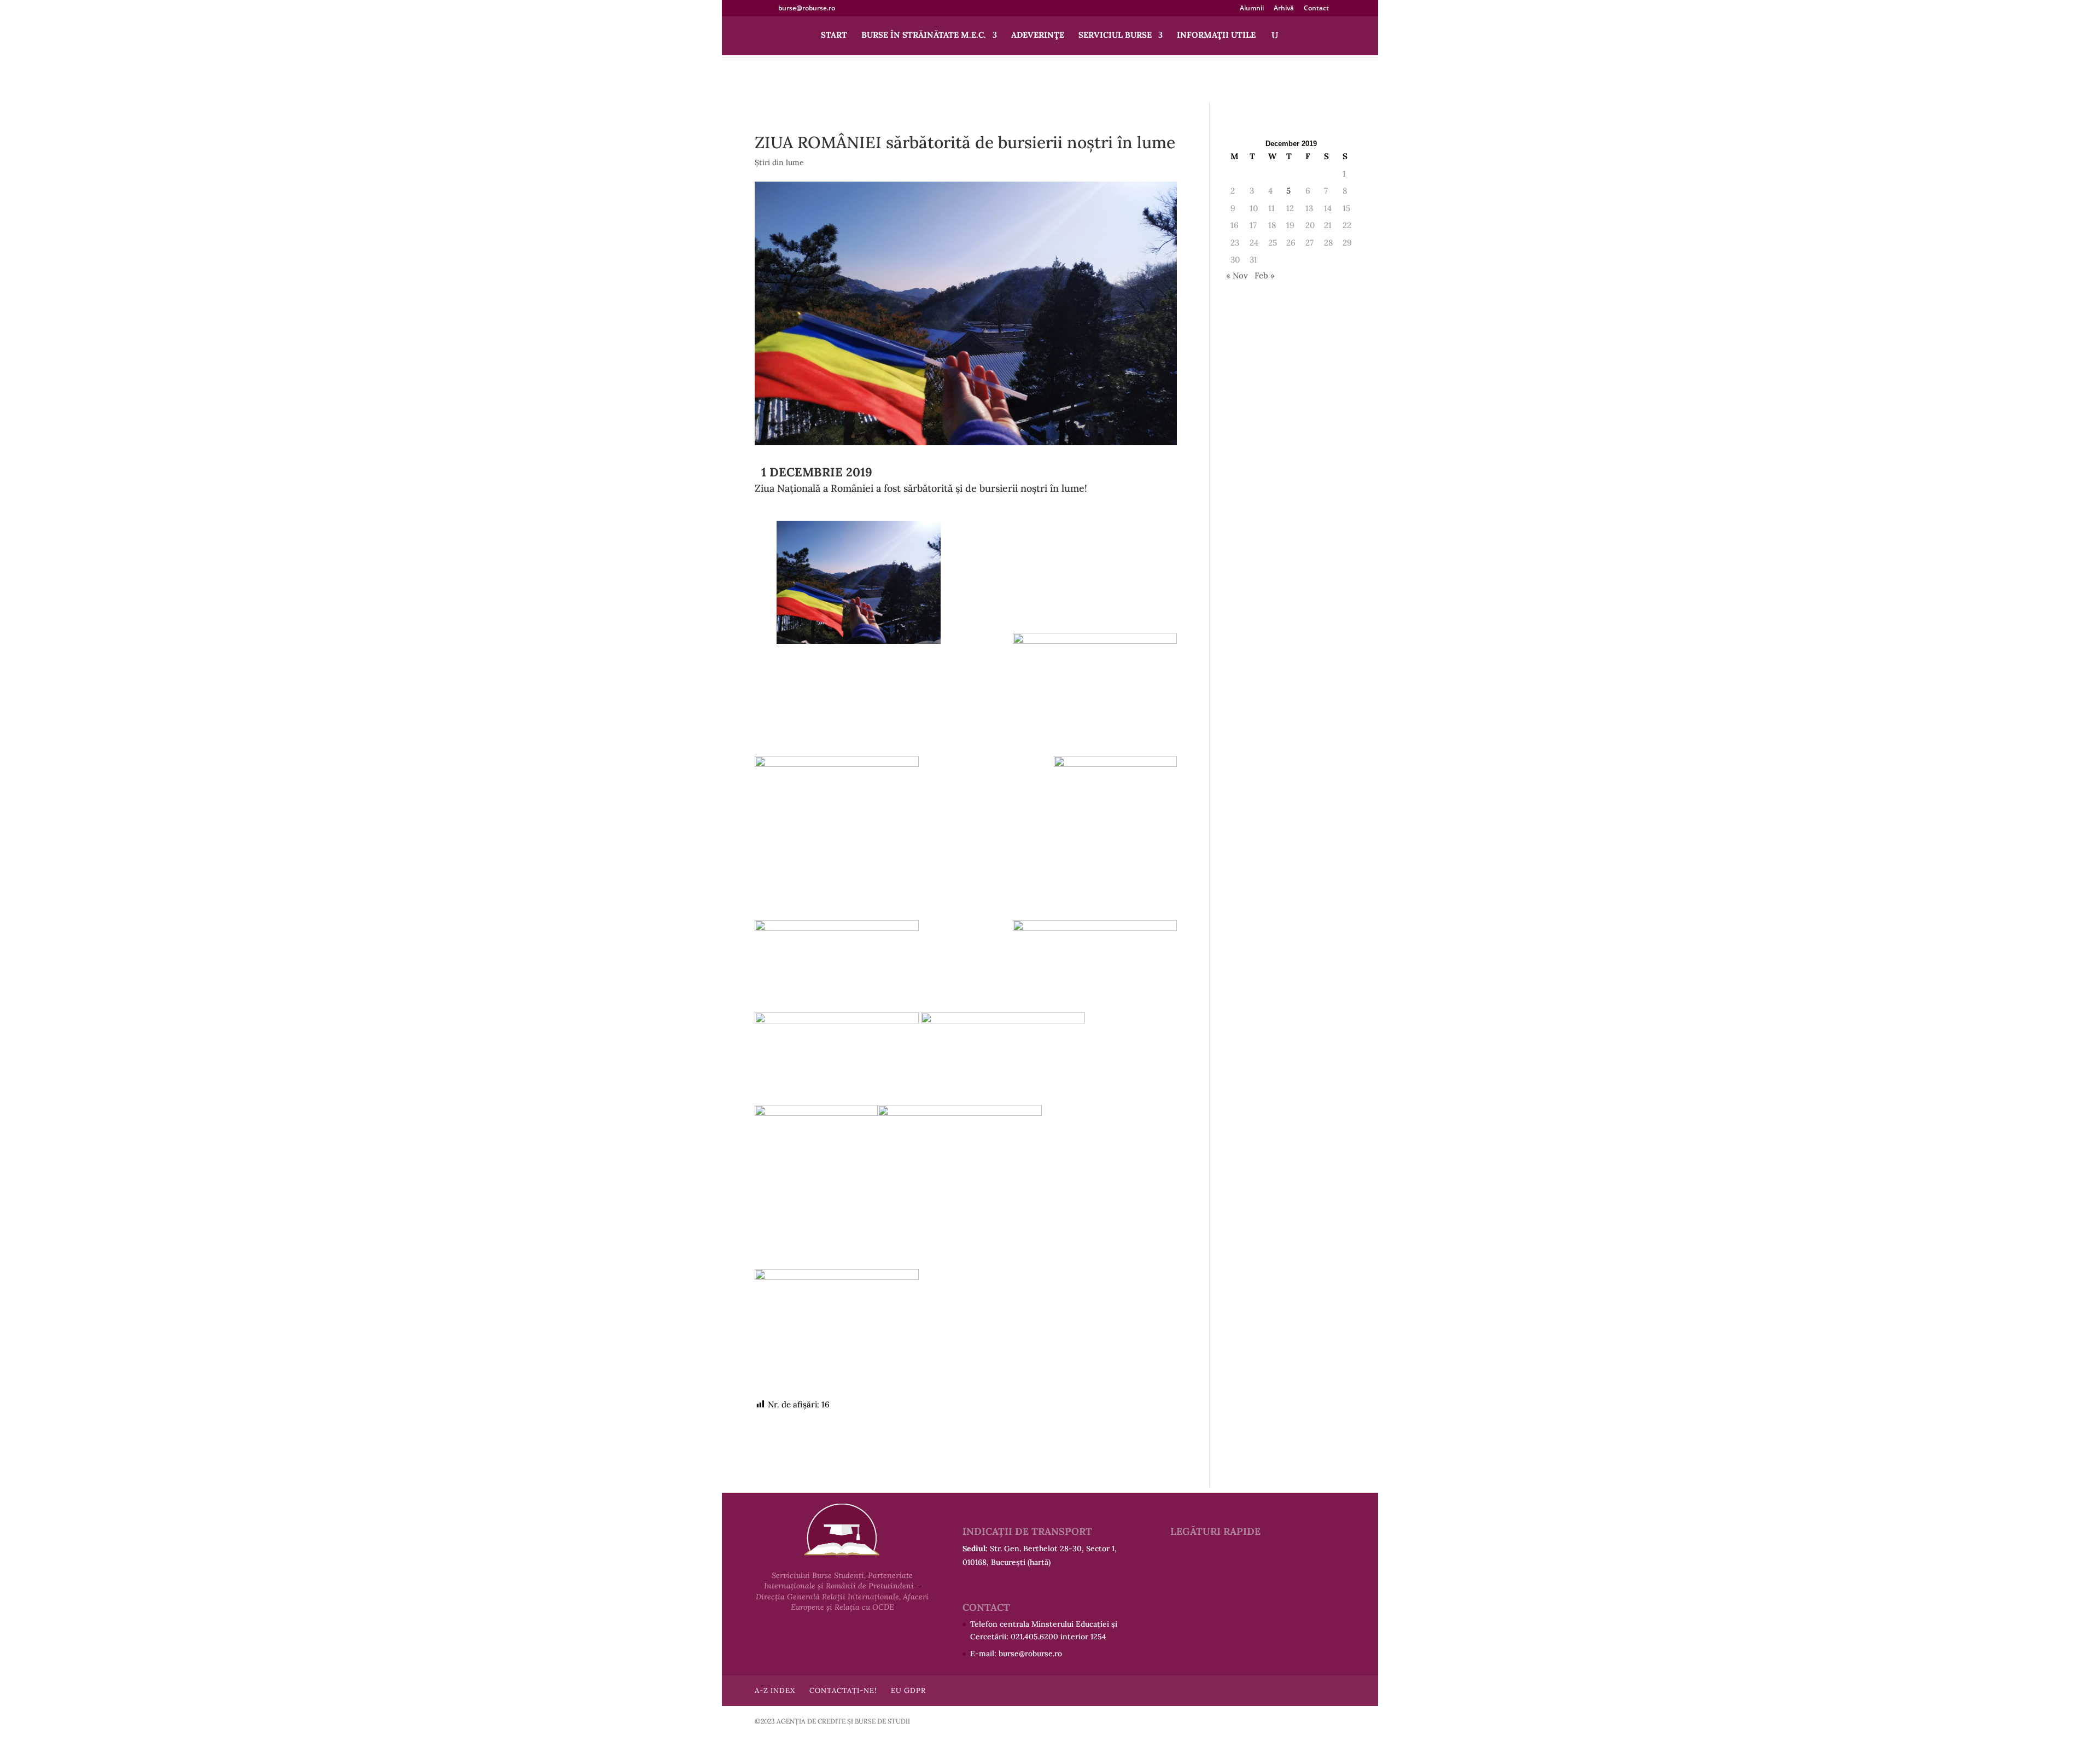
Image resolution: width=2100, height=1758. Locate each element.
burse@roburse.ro (1030, 1654)
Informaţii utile (1216, 36)
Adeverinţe (1038, 36)
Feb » (1265, 275)
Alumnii (1252, 9)
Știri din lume (779, 162)
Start (834, 36)
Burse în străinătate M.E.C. (924, 36)
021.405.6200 (1034, 1637)
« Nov (1237, 275)
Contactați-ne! (843, 1690)
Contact (1316, 9)
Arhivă (1284, 9)
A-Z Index (775, 1690)
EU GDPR (908, 1690)
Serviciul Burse (1115, 36)
